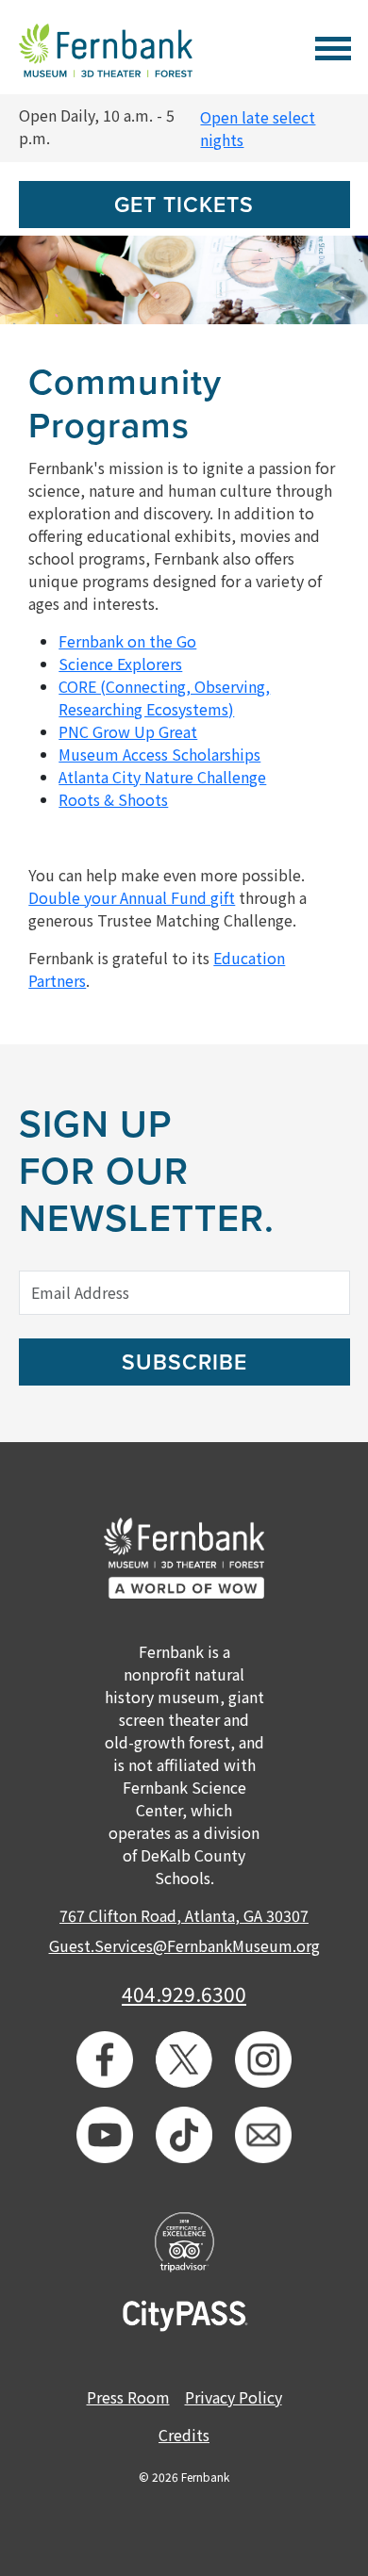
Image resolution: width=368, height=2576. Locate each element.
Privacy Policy (234, 2397)
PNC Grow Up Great (128, 731)
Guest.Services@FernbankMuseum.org (184, 1945)
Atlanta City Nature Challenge (162, 777)
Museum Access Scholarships (159, 754)
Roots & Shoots (113, 799)
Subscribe (184, 1363)
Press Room (128, 2397)
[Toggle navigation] (333, 46)
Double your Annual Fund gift (132, 897)
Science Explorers (120, 664)
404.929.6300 (184, 1994)
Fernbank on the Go (127, 641)
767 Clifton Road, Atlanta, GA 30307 (184, 1915)
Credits (184, 2435)
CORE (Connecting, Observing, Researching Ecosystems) (164, 697)
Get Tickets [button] (184, 205)
